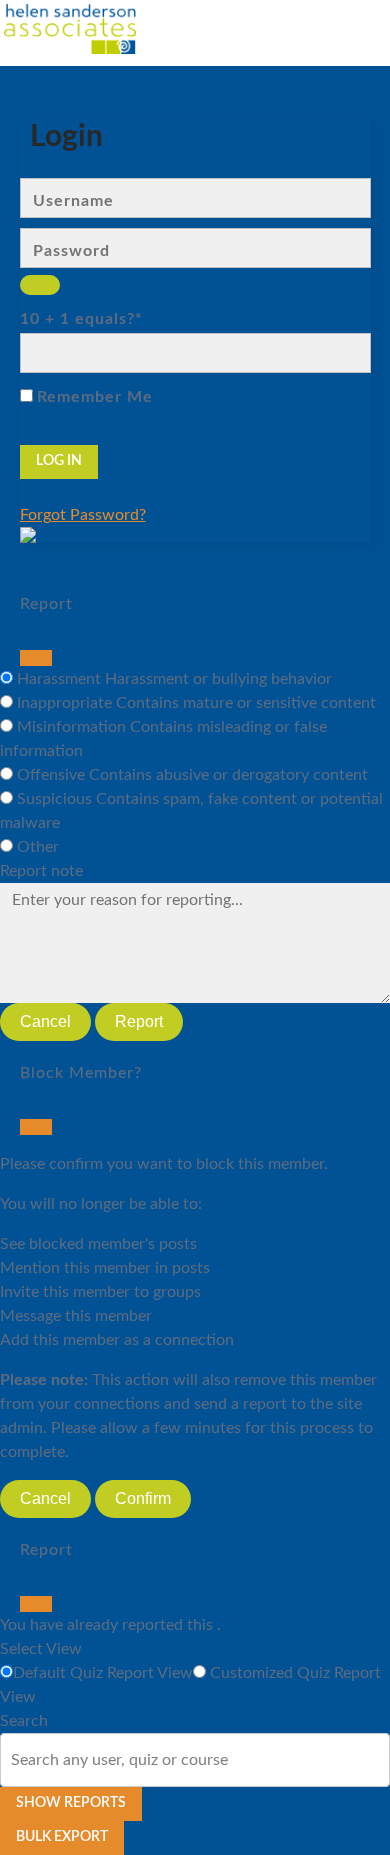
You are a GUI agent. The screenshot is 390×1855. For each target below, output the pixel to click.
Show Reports (71, 1803)
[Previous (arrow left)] (35, 928)
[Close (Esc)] (36, 658)
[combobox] (13, 1760)
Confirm (143, 1498)
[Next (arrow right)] (355, 928)
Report (139, 1021)
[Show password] (40, 285)
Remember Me (95, 397)
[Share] (280, 22)
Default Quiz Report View (103, 1673)
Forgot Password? (83, 515)
